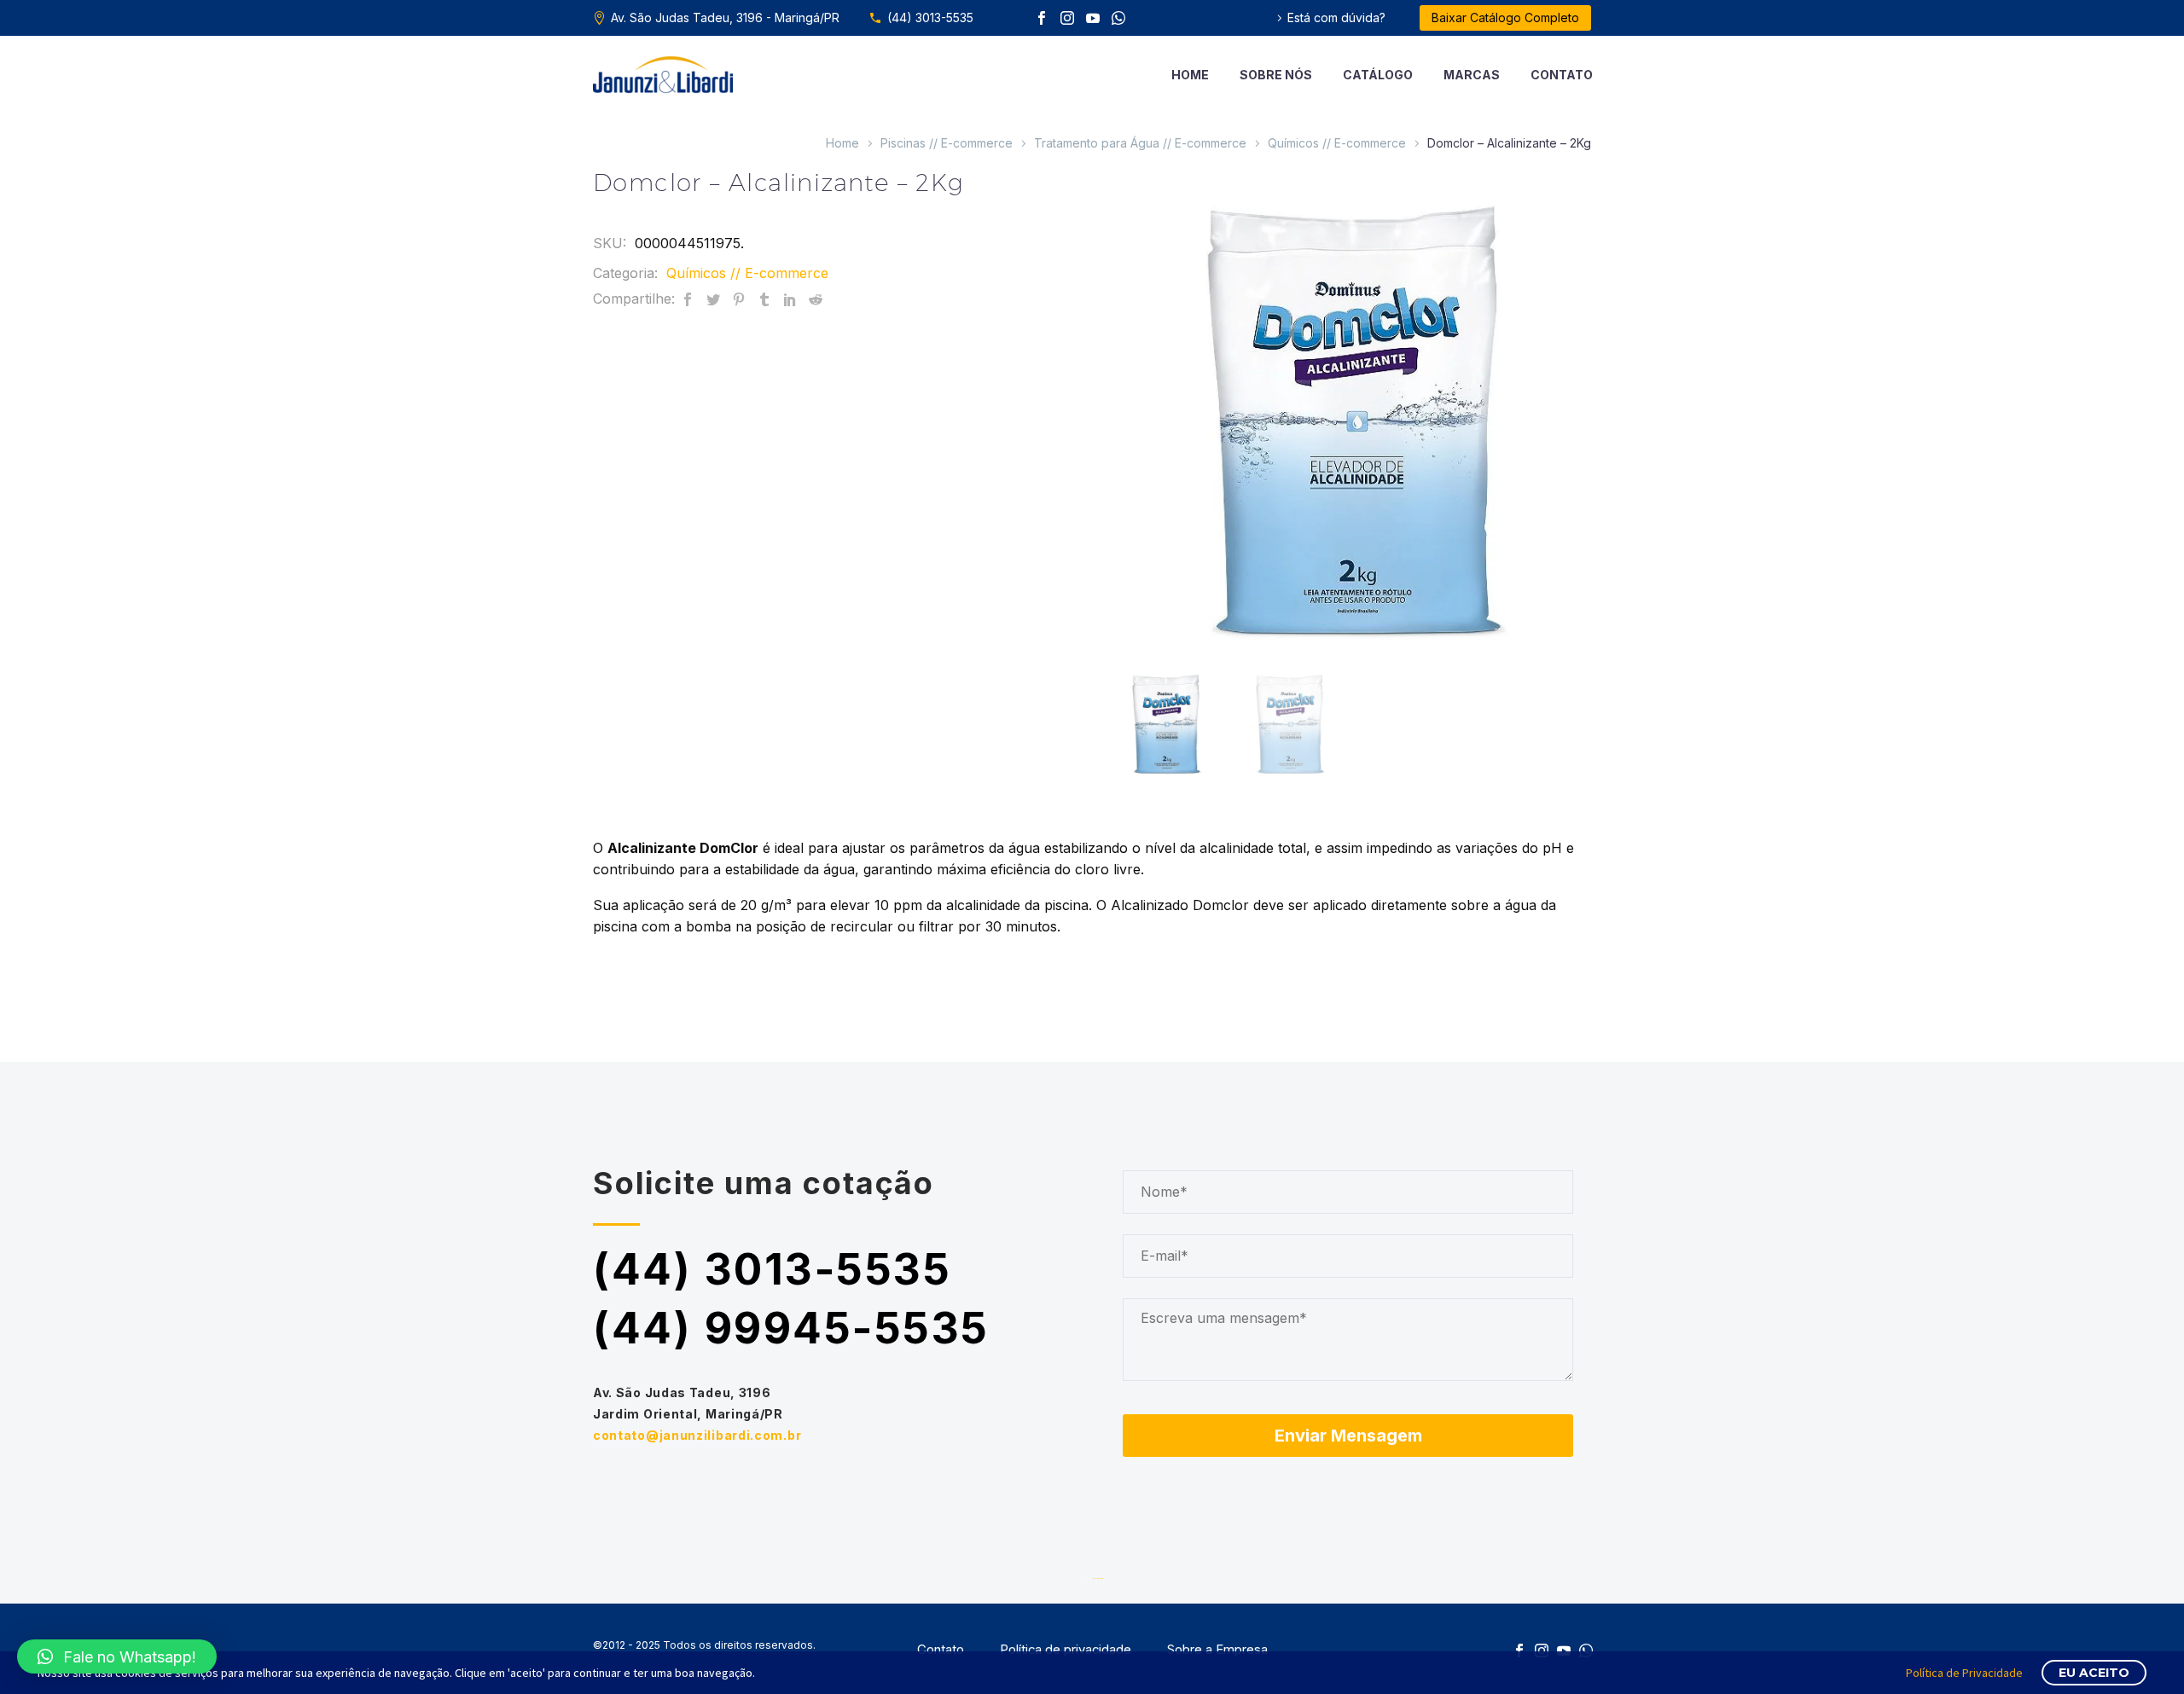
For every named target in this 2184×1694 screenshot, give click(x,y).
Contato (1562, 75)
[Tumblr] (764, 299)
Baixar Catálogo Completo (1505, 17)
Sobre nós (1276, 75)
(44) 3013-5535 (930, 17)
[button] (117, 1656)
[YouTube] (1093, 18)
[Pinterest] (739, 299)
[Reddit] (816, 299)
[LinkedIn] (790, 299)
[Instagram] (1067, 18)
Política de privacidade (1066, 1650)
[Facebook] (1042, 18)
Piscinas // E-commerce (947, 143)
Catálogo (1378, 75)
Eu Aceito (2094, 1673)
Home (1190, 75)
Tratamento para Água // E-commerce (1140, 143)
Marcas (1472, 75)
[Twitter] (713, 299)
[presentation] (1131, 414)
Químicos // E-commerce (1337, 143)
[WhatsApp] (1118, 18)
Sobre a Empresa (1217, 1650)
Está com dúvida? (1336, 17)
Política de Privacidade (1964, 1673)
